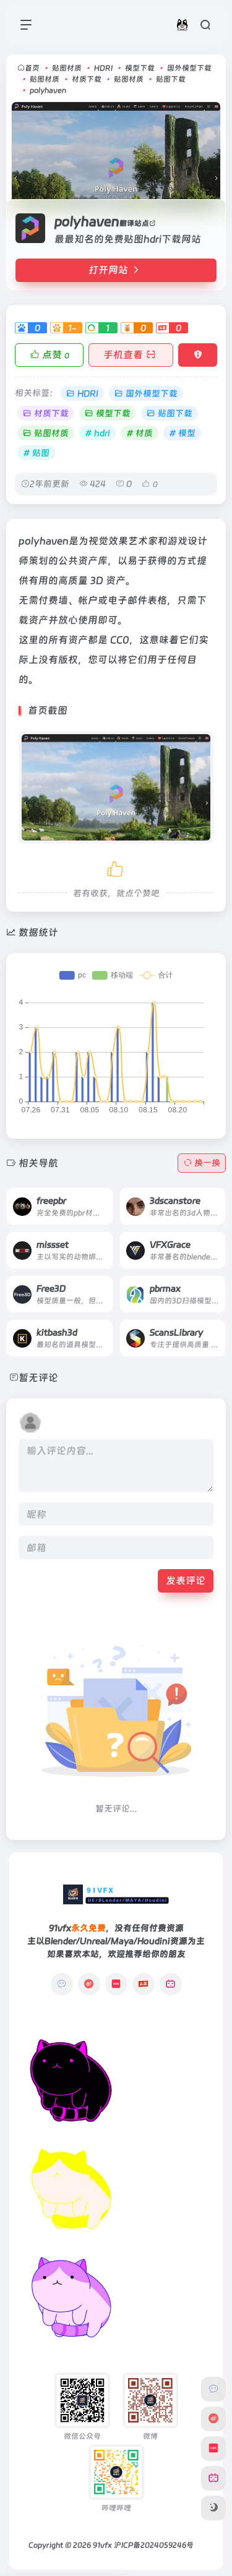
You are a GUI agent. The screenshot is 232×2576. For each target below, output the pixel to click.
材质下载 (87, 79)
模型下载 (140, 68)
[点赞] (116, 867)
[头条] (144, 1984)
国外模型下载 (189, 68)
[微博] (89, 1984)
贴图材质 (67, 68)
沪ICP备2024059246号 (154, 2545)
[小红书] (116, 1984)
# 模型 (182, 433)
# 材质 (140, 433)
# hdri (97, 433)
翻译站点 (134, 223)
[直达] (89, 1197)
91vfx (102, 2545)
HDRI (103, 68)
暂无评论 (38, 1378)
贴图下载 (171, 79)
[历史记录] (182, 24)
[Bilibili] (171, 1984)
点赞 (56, 355)
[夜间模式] (213, 2508)
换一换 (207, 1163)
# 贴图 (36, 453)
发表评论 (186, 1581)
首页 (32, 68)
